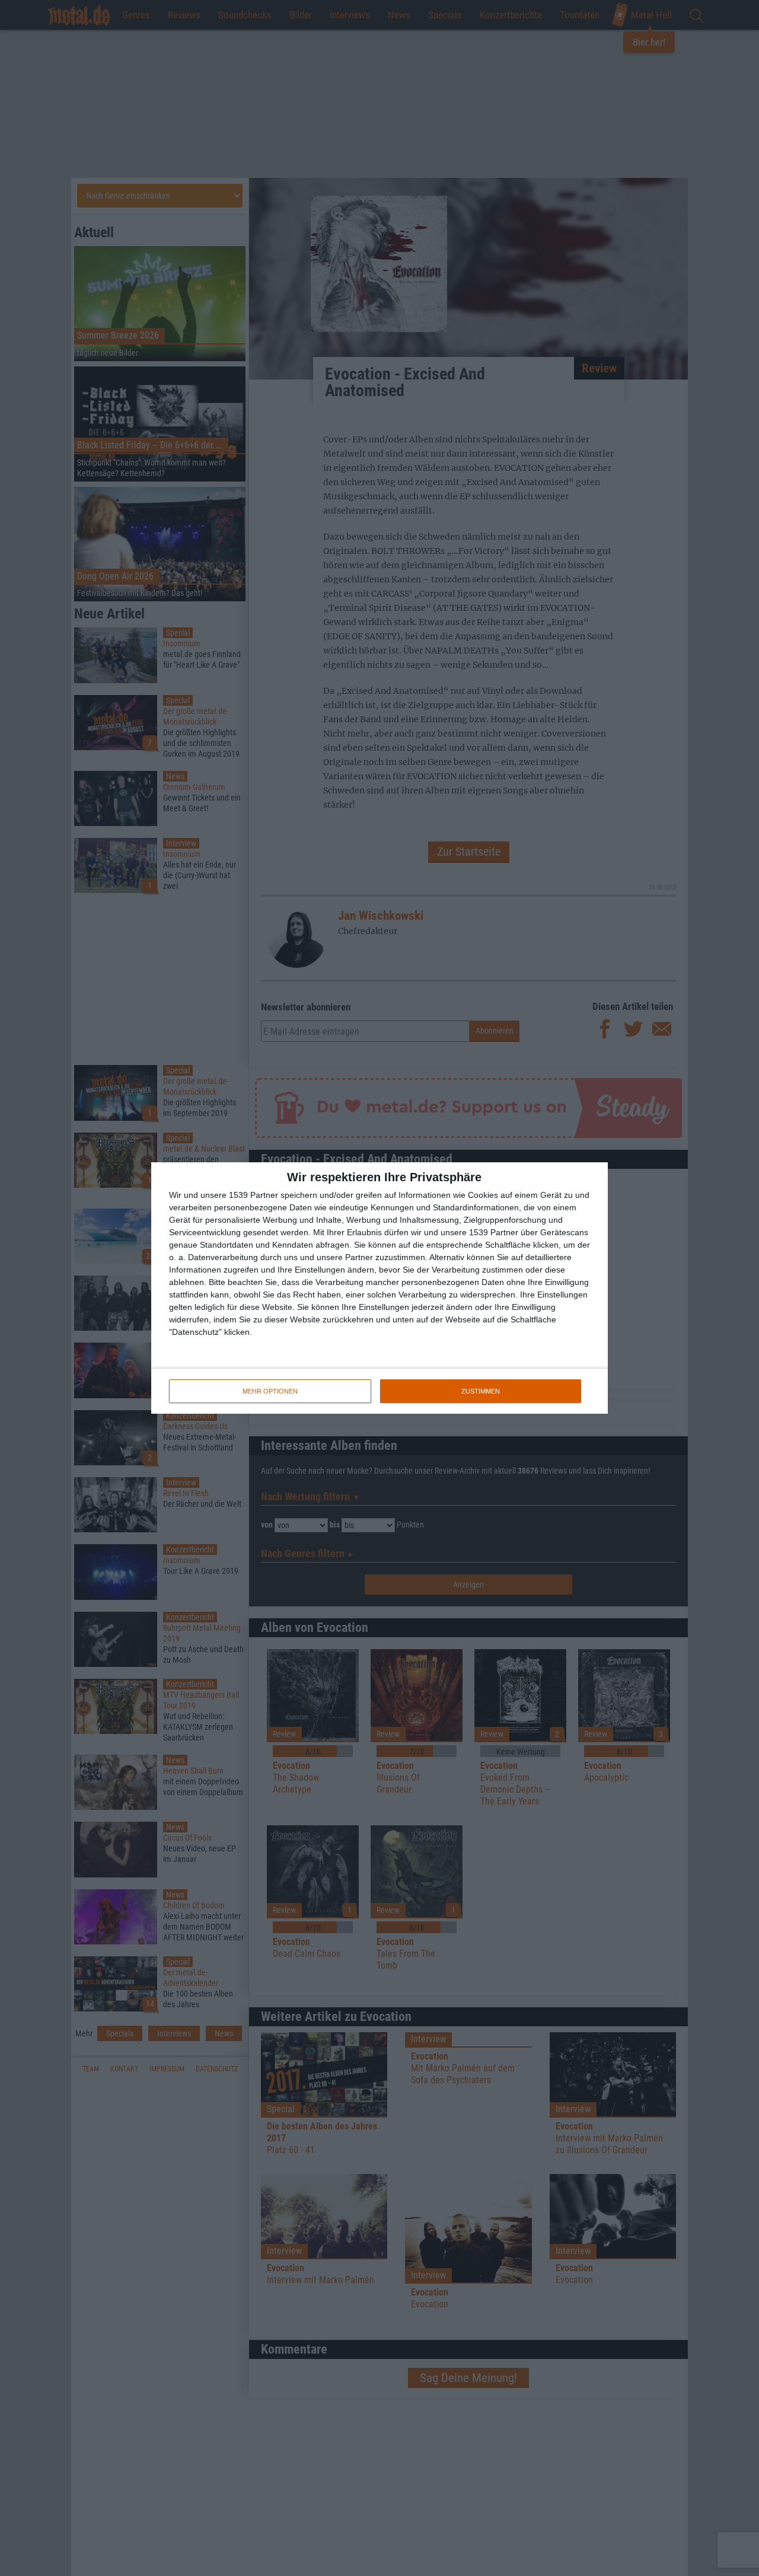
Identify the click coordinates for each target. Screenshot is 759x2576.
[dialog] (379, 1288)
